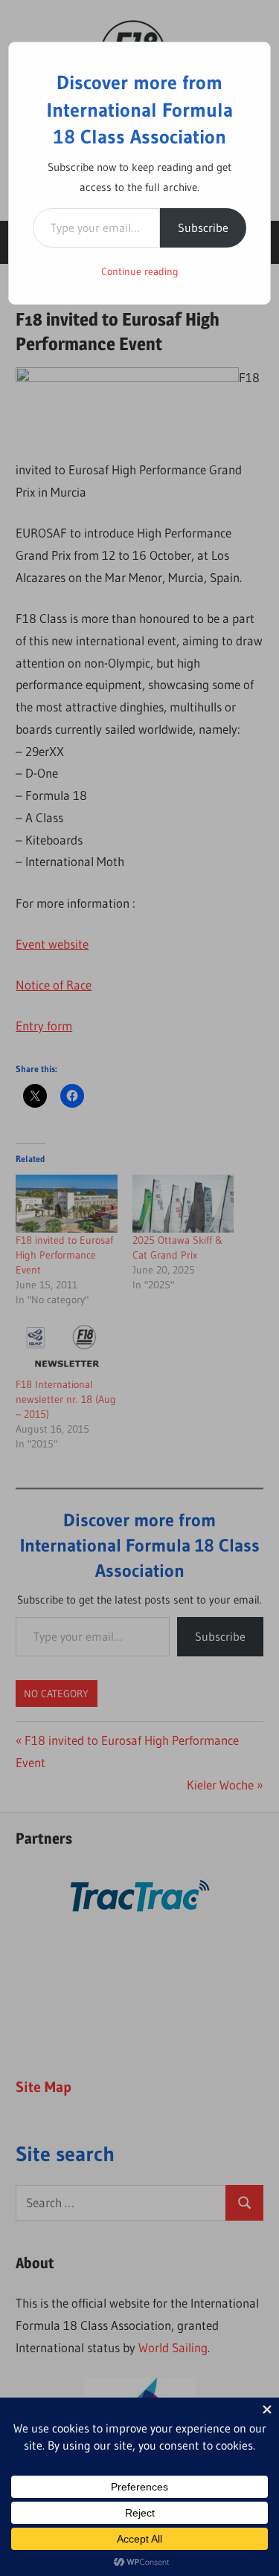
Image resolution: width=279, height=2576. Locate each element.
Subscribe (203, 227)
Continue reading (140, 271)
